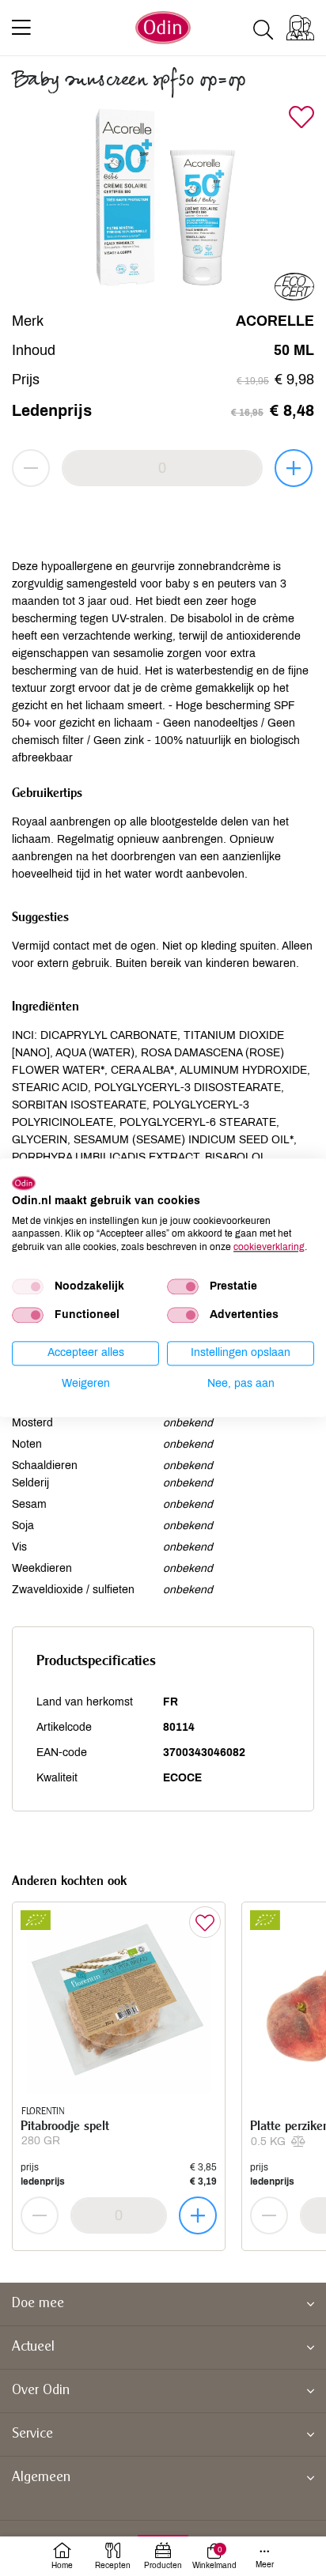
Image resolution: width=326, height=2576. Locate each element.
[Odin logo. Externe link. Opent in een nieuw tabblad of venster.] (24, 1183)
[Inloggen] (300, 28)
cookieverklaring (269, 1247)
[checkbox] (28, 1286)
